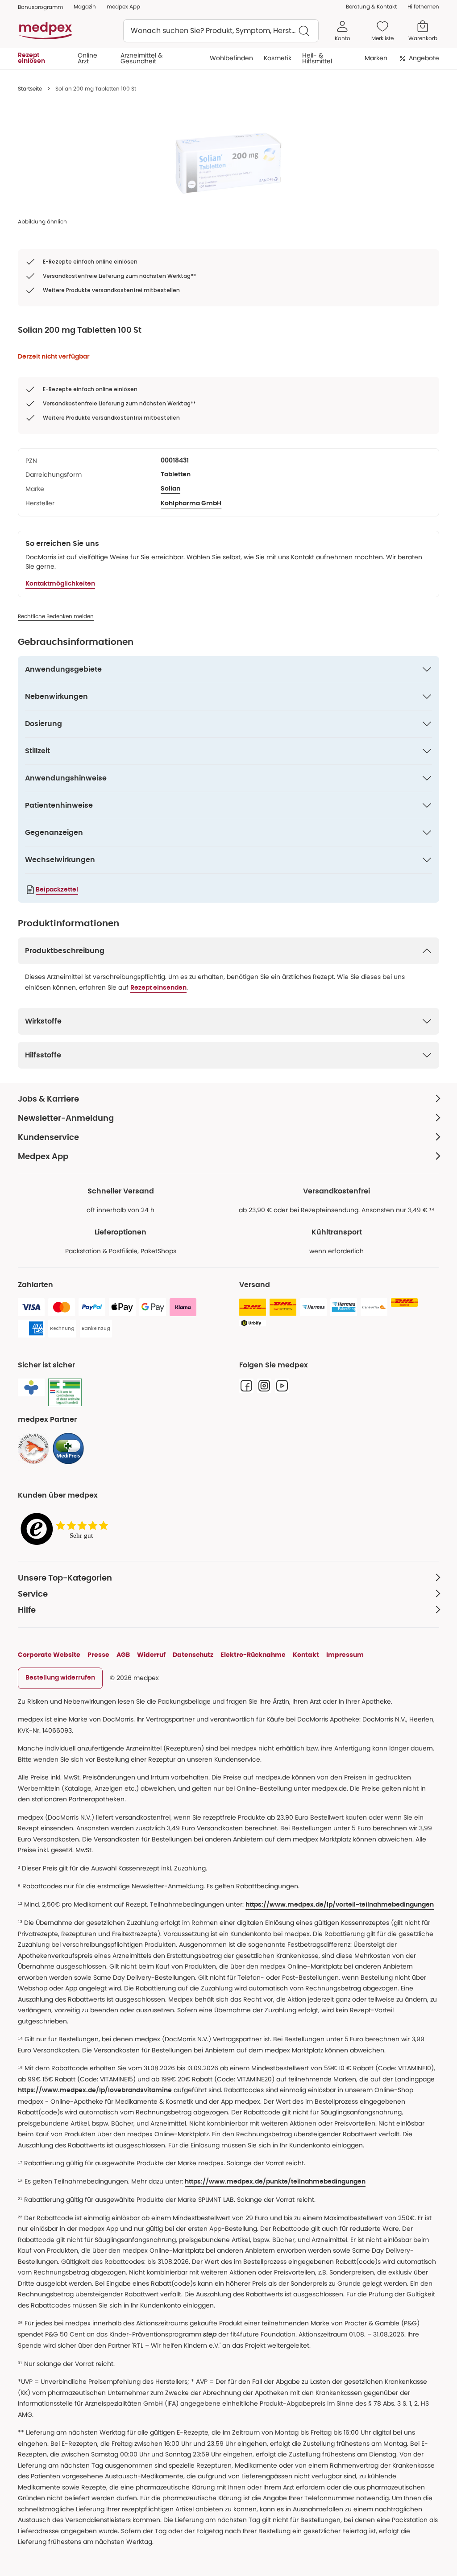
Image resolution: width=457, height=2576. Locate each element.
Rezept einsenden (158, 988)
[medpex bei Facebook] (246, 1386)
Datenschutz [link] (193, 1655)
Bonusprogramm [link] (40, 7)
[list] (228, 163)
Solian (170, 489)
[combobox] (221, 31)
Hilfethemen (423, 6)
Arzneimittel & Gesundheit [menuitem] (141, 58)
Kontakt (306, 1655)
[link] (33, 1449)
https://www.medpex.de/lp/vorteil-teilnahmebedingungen (340, 1905)
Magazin (85, 6)
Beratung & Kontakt (371, 6)
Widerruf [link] (151, 1655)
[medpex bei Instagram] (264, 1386)
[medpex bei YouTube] (282, 1386)
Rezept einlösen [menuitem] (31, 58)
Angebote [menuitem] (424, 58)
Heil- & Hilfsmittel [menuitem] (317, 58)
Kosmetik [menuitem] (278, 58)
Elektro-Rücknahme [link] (253, 1655)
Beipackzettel (57, 890)
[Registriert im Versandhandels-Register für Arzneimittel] (65, 1393)
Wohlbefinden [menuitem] (231, 58)
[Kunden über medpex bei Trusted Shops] (67, 1529)
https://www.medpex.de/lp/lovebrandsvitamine (95, 2090)
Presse (98, 1655)
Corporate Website (49, 1655)
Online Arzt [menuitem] (87, 58)
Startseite (30, 89)
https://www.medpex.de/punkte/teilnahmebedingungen (275, 2182)
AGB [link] (123, 1655)
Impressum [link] (345, 1655)
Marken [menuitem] (376, 58)
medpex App (123, 6)
